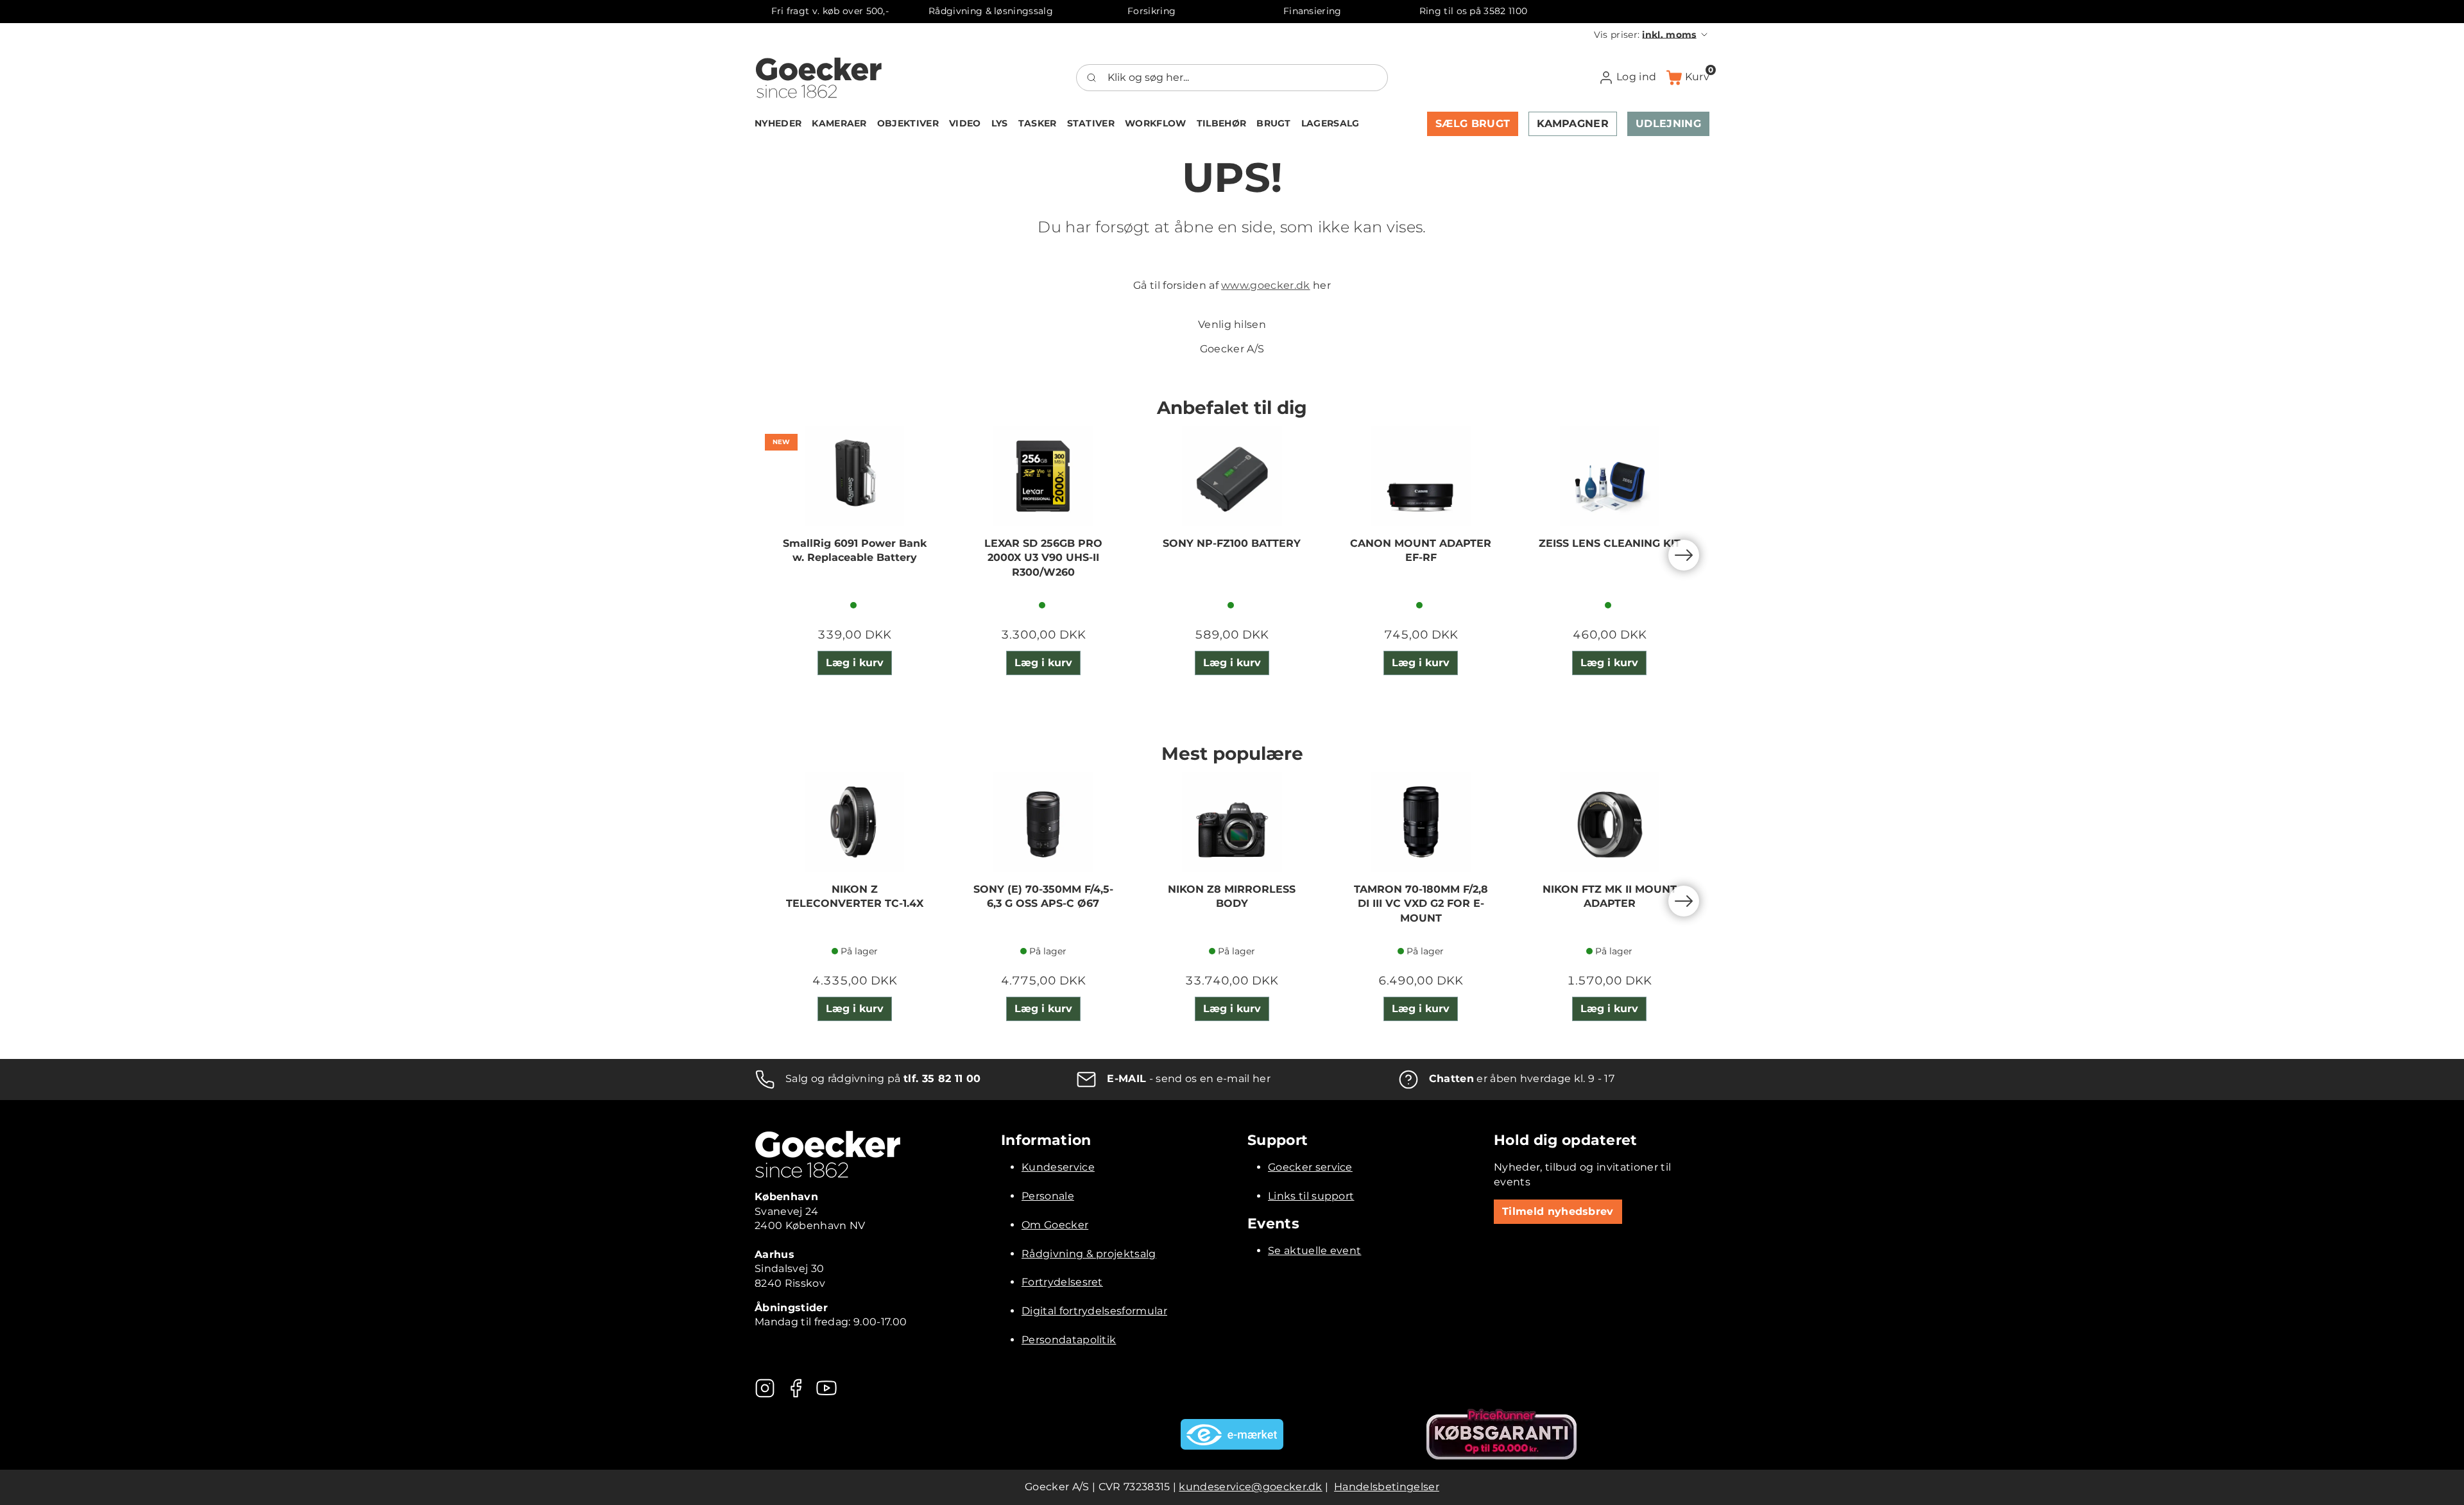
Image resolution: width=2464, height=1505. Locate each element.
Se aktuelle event (1314, 1251)
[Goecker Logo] (819, 78)
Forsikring (1151, 11)
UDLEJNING (1668, 124)
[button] (1652, 35)
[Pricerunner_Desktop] (1502, 1434)
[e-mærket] (1232, 1434)
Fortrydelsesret (1062, 1282)
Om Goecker (1055, 1225)
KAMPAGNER (1573, 124)
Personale (1048, 1196)
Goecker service (1310, 1167)
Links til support (1311, 1196)
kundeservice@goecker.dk (1250, 1487)
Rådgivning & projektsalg (1089, 1254)
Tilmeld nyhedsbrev (1558, 1211)
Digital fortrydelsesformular (1094, 1311)
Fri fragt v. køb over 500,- (830, 11)
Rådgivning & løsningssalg (991, 11)
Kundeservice (1058, 1167)
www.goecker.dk (1265, 285)
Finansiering (1313, 11)
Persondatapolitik (1069, 1340)
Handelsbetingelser (1387, 1487)
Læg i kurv (855, 663)
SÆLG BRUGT (1473, 124)
